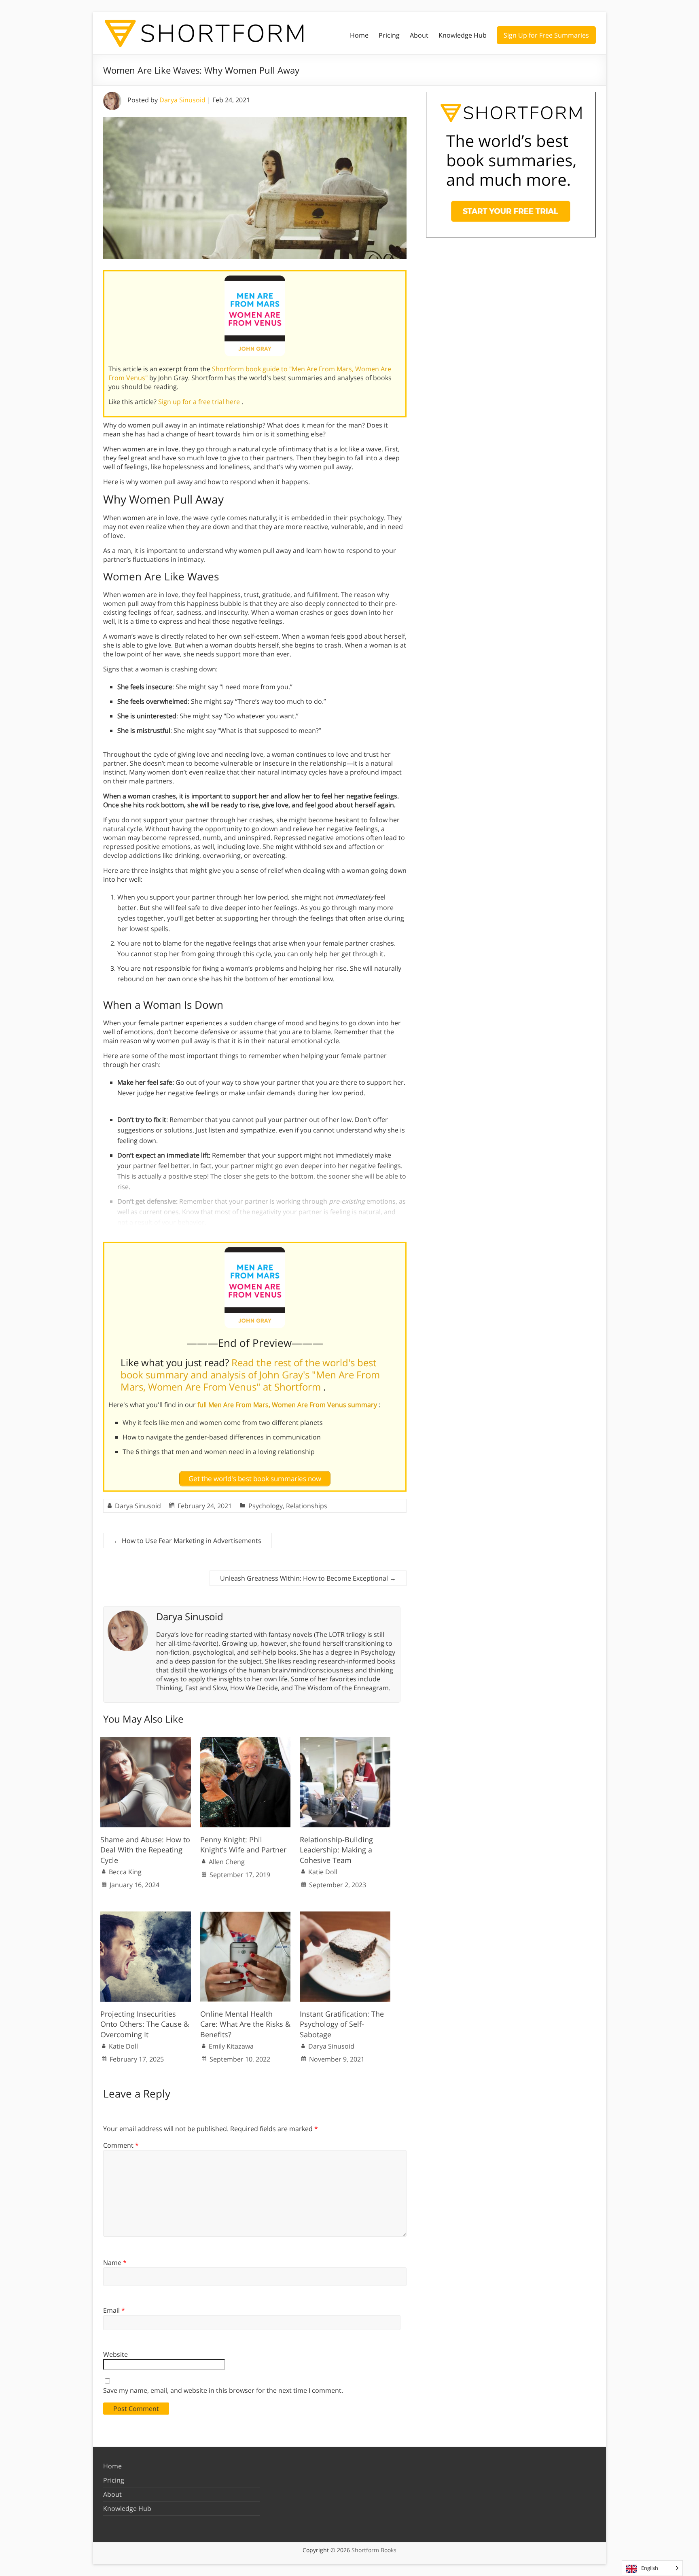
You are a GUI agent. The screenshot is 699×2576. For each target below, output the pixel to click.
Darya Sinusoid (182, 100)
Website (115, 2354)
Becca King (125, 1872)
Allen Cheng (227, 1862)
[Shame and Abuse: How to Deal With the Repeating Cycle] (146, 1741)
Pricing (389, 35)
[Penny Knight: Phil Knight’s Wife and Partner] (246, 1741)
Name (115, 2263)
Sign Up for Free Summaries (546, 35)
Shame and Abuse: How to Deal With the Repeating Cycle (145, 1850)
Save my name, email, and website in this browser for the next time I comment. (223, 2390)
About (419, 35)
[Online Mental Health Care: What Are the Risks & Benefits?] (246, 1916)
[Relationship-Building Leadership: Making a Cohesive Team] (345, 1741)
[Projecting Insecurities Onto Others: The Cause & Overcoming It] (146, 1916)
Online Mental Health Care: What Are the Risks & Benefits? (245, 2024)
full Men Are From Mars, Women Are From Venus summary (288, 1405)
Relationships (307, 1506)
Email (114, 2310)
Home (359, 35)
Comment (121, 2145)
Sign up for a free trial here (200, 402)
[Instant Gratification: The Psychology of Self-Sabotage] (345, 1916)
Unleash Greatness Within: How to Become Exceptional (308, 1578)
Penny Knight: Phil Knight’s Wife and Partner (243, 1845)
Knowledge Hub (463, 35)
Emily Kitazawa (231, 2046)
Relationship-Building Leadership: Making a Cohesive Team (336, 1850)
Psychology (266, 1506)
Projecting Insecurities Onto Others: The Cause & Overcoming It (145, 2024)
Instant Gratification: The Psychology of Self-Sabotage (342, 2024)
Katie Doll (323, 1872)
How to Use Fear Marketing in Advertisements (187, 1541)
